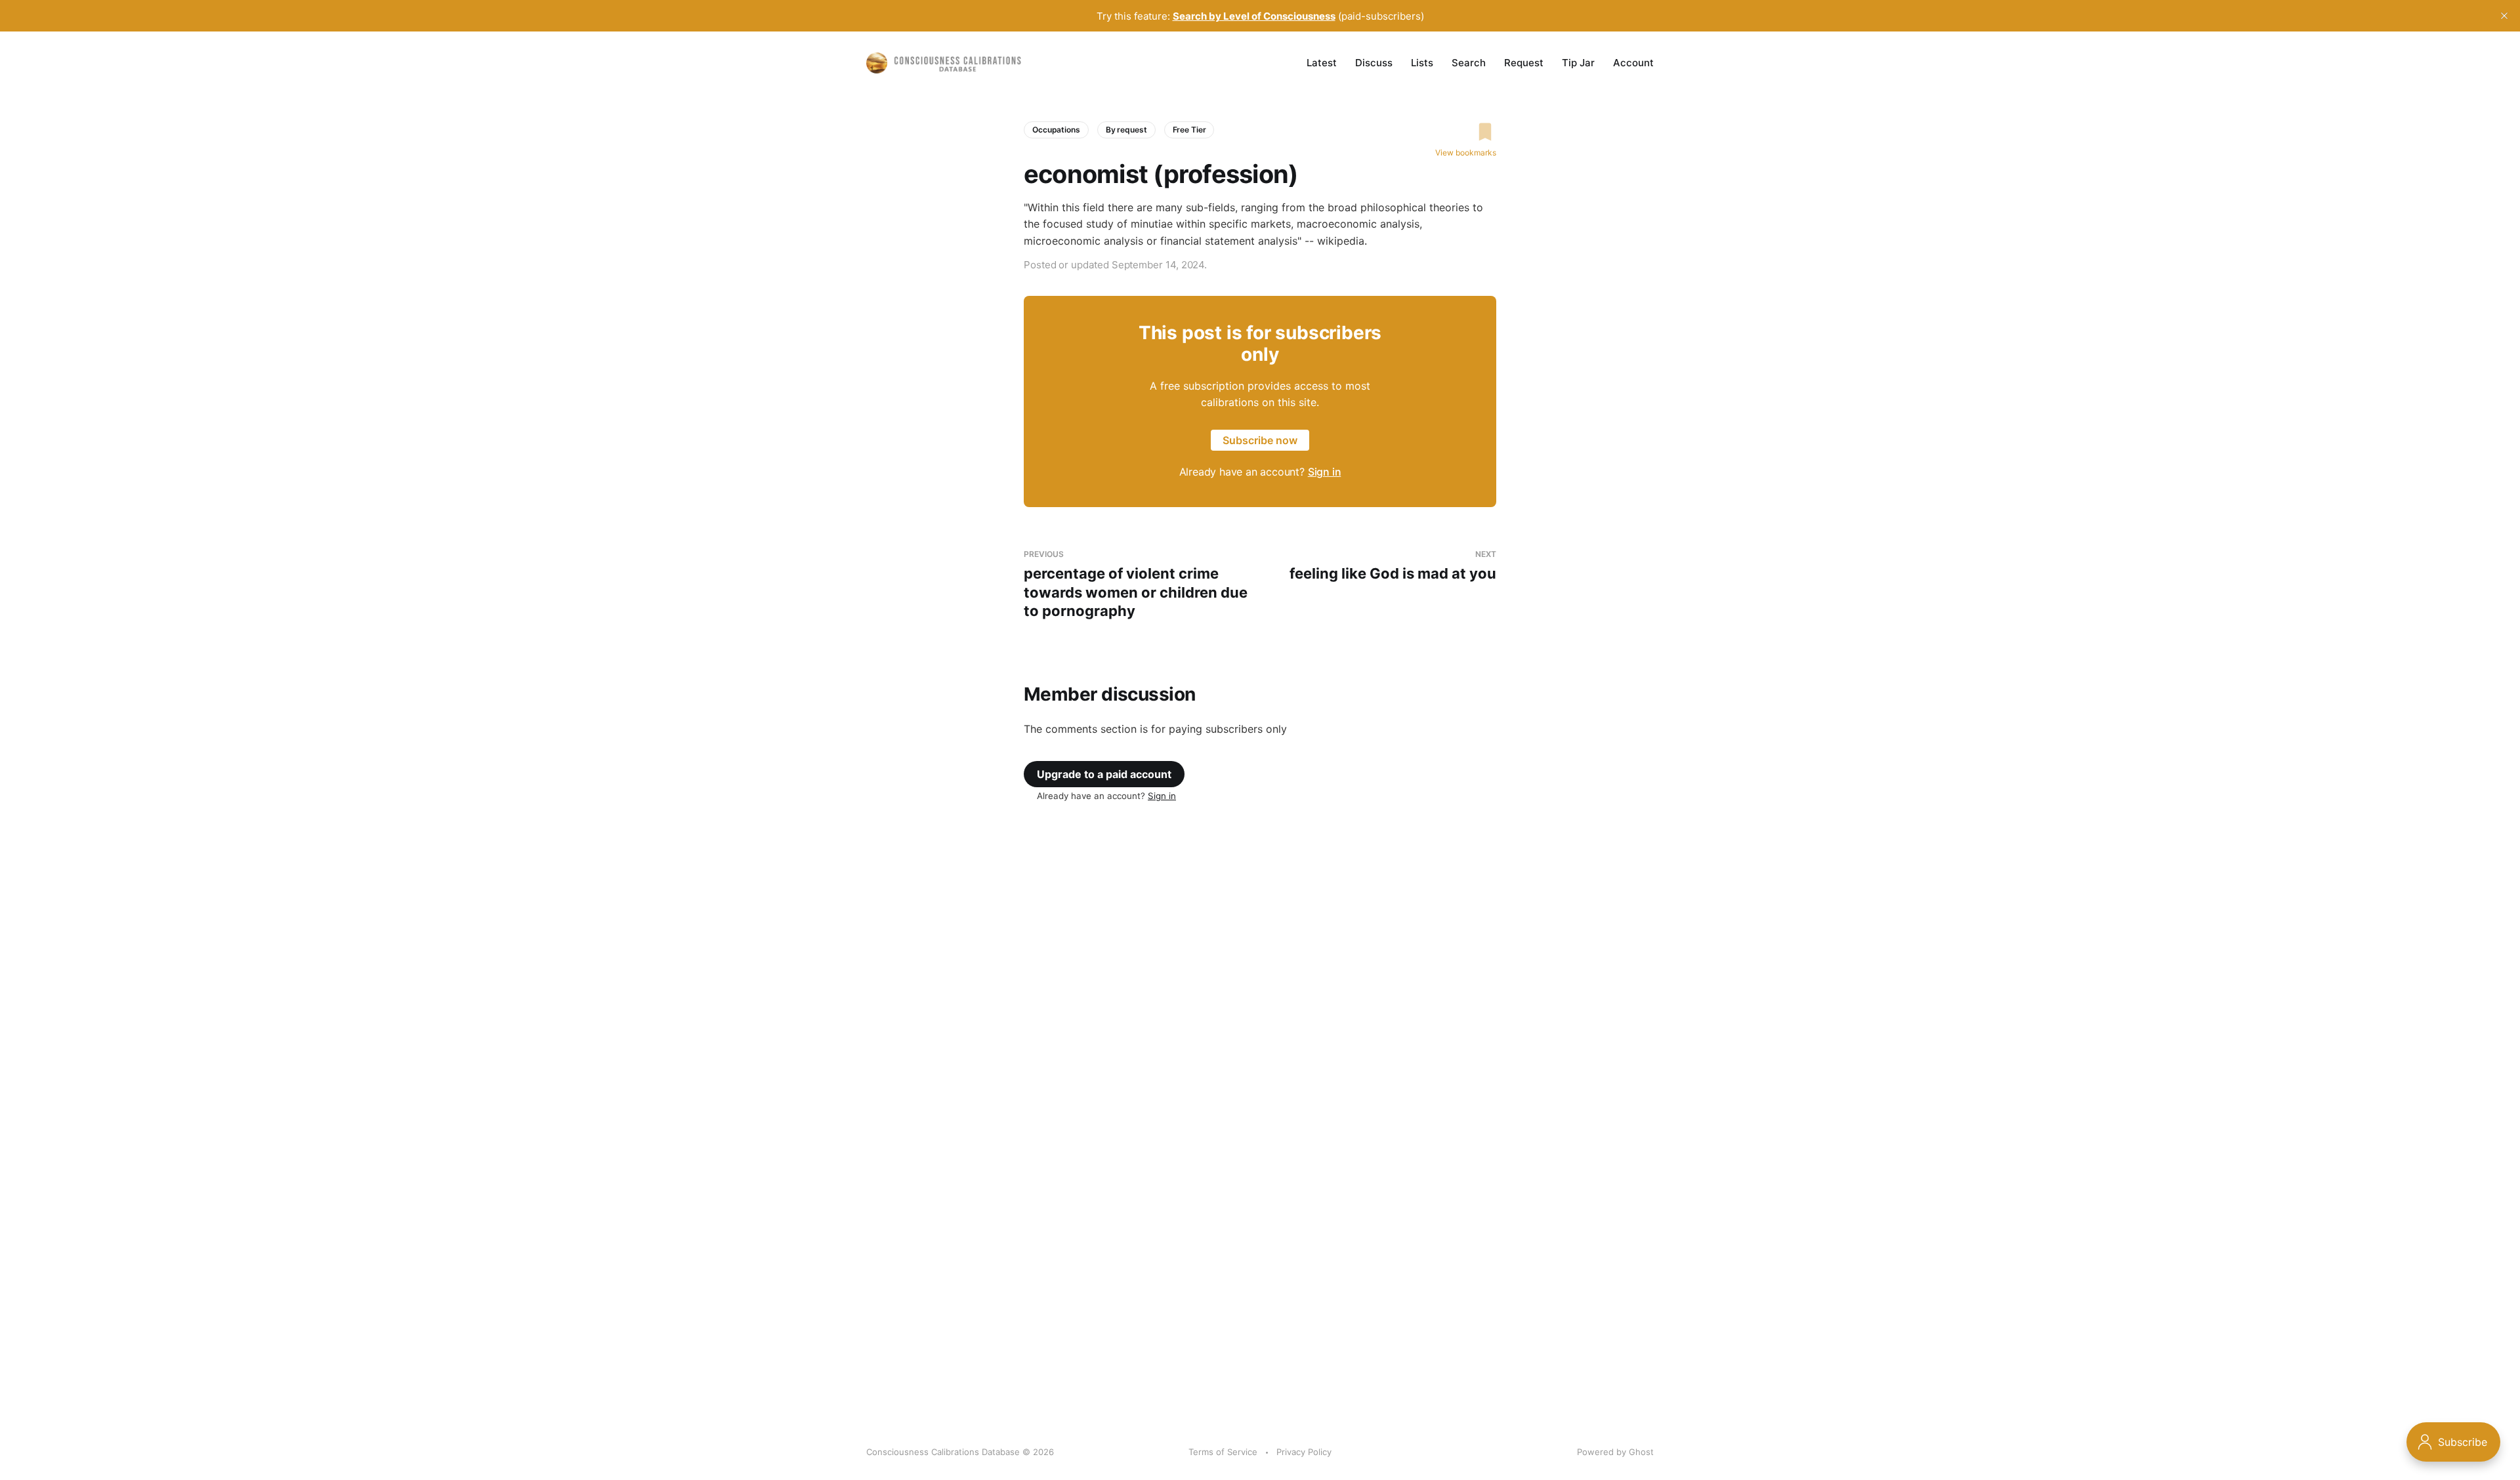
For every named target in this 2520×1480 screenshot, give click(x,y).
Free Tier (1189, 130)
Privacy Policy (1304, 1452)
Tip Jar (1578, 63)
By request (1126, 130)
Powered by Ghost (1615, 1452)
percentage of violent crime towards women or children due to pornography (1136, 585)
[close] (2504, 16)
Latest (1322, 63)
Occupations (1056, 130)
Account (1633, 63)
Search (1469, 63)
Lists (1422, 63)
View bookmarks (1466, 153)
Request (1524, 63)
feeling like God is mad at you (1393, 566)
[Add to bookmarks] (1466, 132)
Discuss (1374, 63)
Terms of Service (1223, 1452)
